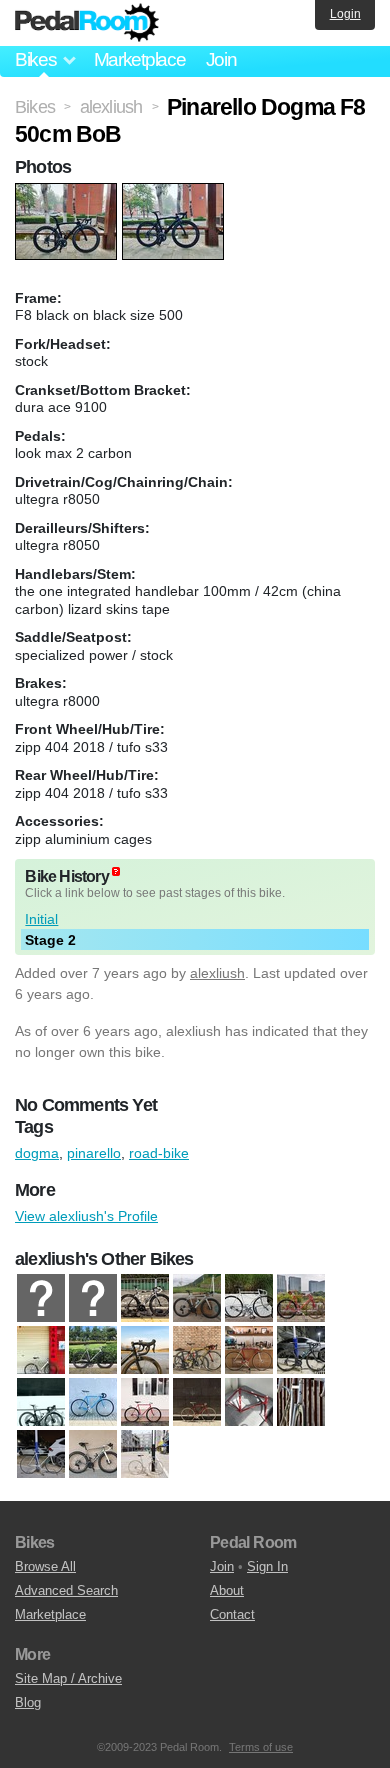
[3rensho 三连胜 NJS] (301, 1299)
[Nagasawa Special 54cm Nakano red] (145, 1403)
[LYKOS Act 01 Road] (41, 1403)
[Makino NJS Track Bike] (93, 1403)
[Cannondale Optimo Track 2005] (93, 1351)
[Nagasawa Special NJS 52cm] (249, 1403)
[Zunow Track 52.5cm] (145, 1455)
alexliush (217, 973)
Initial (41, 919)
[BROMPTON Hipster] (93, 1299)
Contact (232, 1614)
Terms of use (261, 1747)
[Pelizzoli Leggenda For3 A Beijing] (301, 1403)
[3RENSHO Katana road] (41, 1299)
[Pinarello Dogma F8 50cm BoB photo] (68, 193)
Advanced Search (66, 1590)
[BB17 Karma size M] (41, 1351)
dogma (37, 1153)
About (227, 1590)
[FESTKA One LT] (145, 1299)
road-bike (159, 1153)
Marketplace (140, 59)
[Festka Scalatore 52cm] (301, 1351)
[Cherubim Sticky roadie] (197, 1351)
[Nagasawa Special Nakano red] (197, 1403)
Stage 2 (50, 940)
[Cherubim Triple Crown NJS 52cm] (249, 1351)
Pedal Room (87, 23)
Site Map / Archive (68, 1678)
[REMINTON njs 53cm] (249, 1299)
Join (221, 59)
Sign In (267, 1566)
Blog (28, 1702)
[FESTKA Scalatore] (197, 1299)
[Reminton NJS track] (41, 1455)
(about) (116, 871)
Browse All (45, 1566)
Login (345, 14)
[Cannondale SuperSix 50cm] (145, 1351)
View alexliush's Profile (86, 1216)
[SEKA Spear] (93, 1455)
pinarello (94, 1153)
